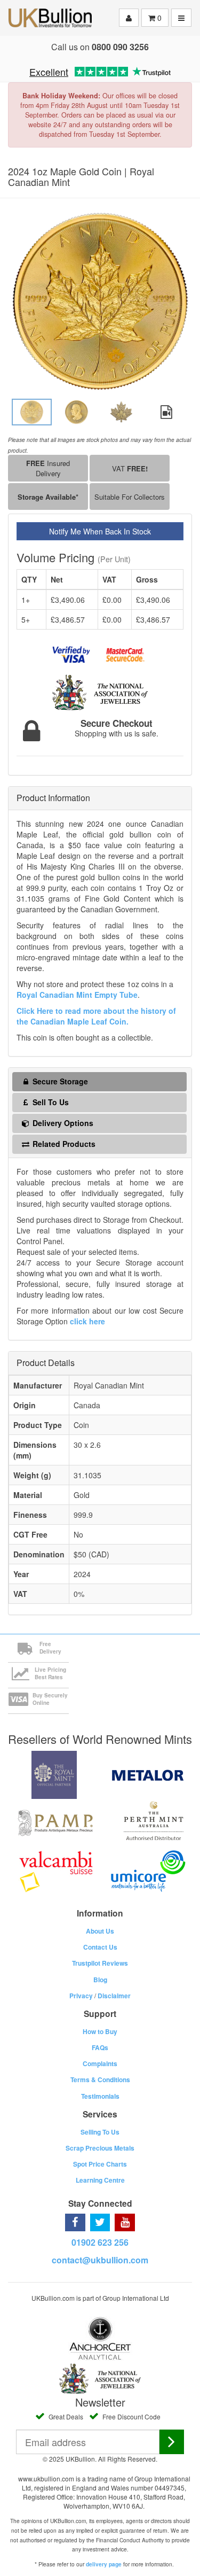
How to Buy (100, 2031)
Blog (100, 1980)
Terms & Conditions (100, 2080)
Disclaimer (114, 1996)
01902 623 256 (100, 2242)
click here (87, 1321)
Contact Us (100, 1947)
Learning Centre (100, 2180)
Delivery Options (62, 1123)
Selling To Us (100, 2132)
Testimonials (100, 2096)
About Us (100, 1931)
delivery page (104, 2564)
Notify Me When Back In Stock (100, 531)
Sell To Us (50, 1102)
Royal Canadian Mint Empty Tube (77, 995)
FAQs (100, 2047)
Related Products (63, 1144)
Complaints (100, 2063)
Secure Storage (59, 1081)
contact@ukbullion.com (100, 2260)
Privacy (81, 1996)
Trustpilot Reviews (100, 1963)
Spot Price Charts (100, 2164)
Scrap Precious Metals (100, 2148)
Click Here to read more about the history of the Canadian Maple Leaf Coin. (96, 1016)
